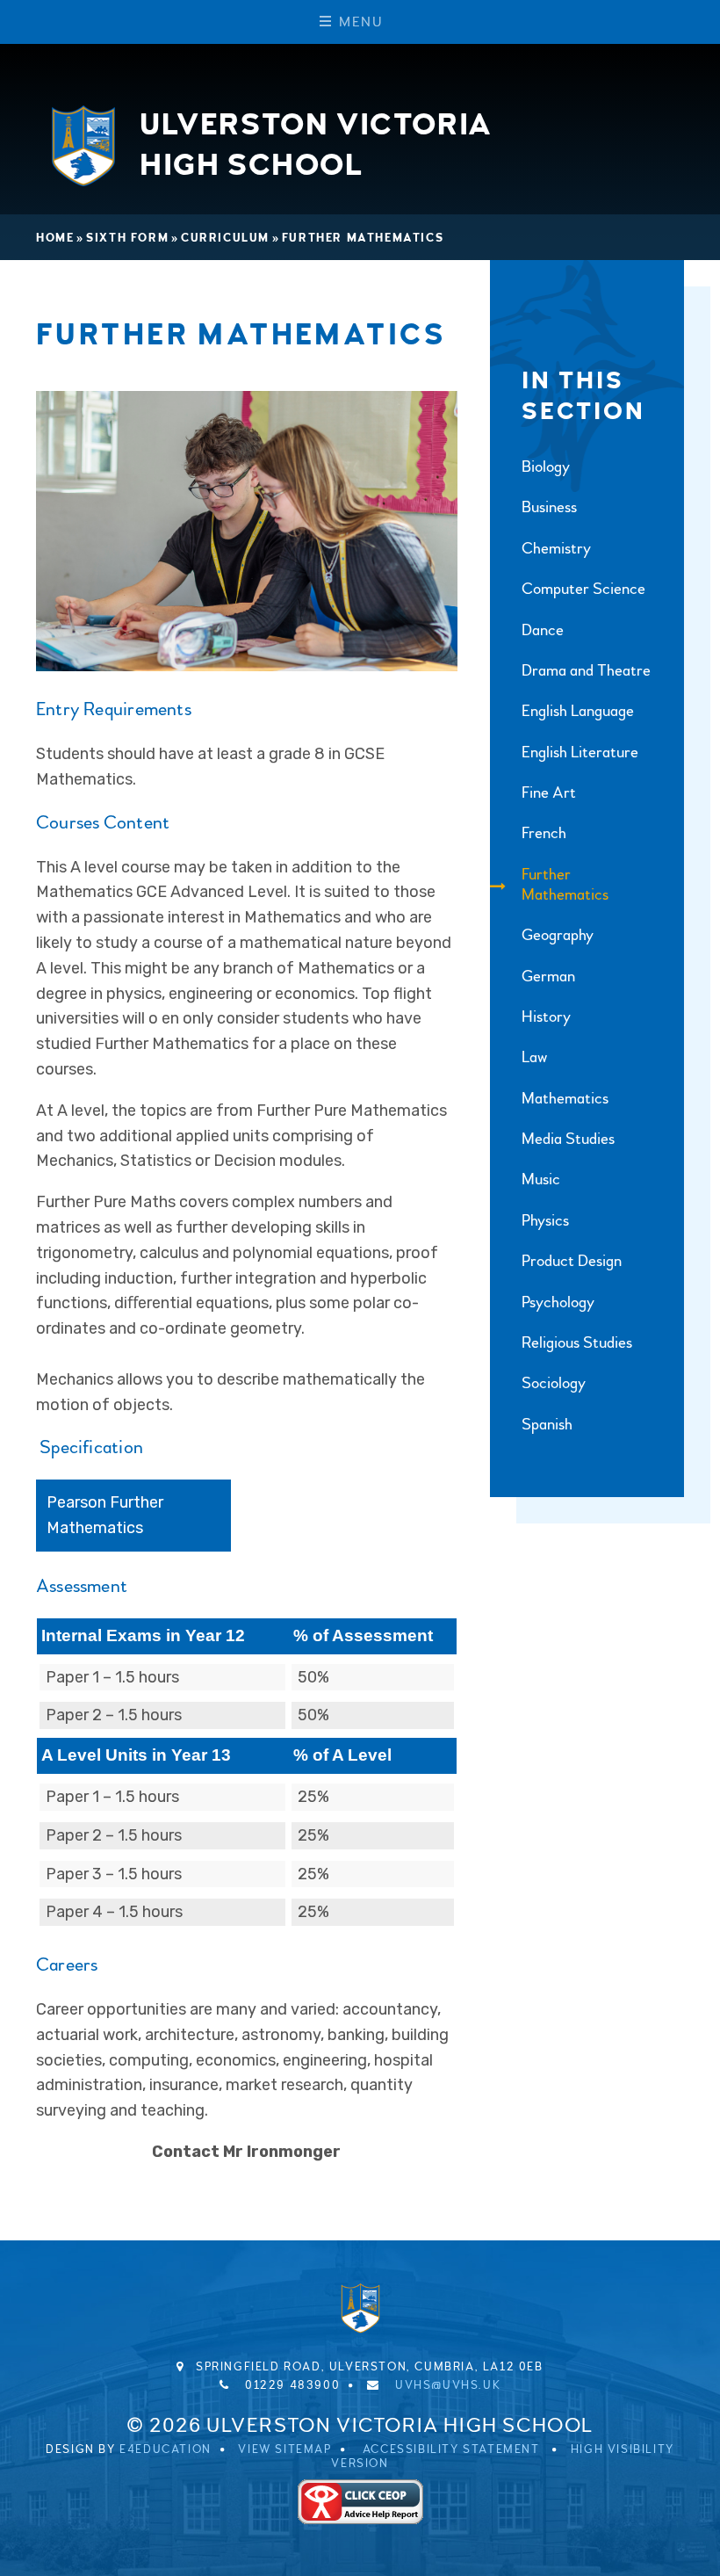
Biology (546, 467)
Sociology (554, 1383)
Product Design (572, 1261)
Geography (558, 935)
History (546, 1017)
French (544, 833)
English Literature (580, 753)
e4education (166, 2449)
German (548, 977)
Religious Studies (577, 1343)
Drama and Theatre (586, 671)
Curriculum (225, 238)
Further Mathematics (363, 238)
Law (534, 1057)
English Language (578, 711)
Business (549, 507)
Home (55, 238)
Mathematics (565, 1099)
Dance (543, 630)
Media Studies (568, 1139)
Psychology (558, 1302)
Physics (545, 1221)
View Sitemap (284, 2449)
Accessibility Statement (451, 2449)
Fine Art (549, 793)
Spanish (547, 1425)
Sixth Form (127, 238)
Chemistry (556, 549)
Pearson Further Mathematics (105, 1515)
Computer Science (583, 589)
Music (541, 1179)
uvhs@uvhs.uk (448, 2385)
